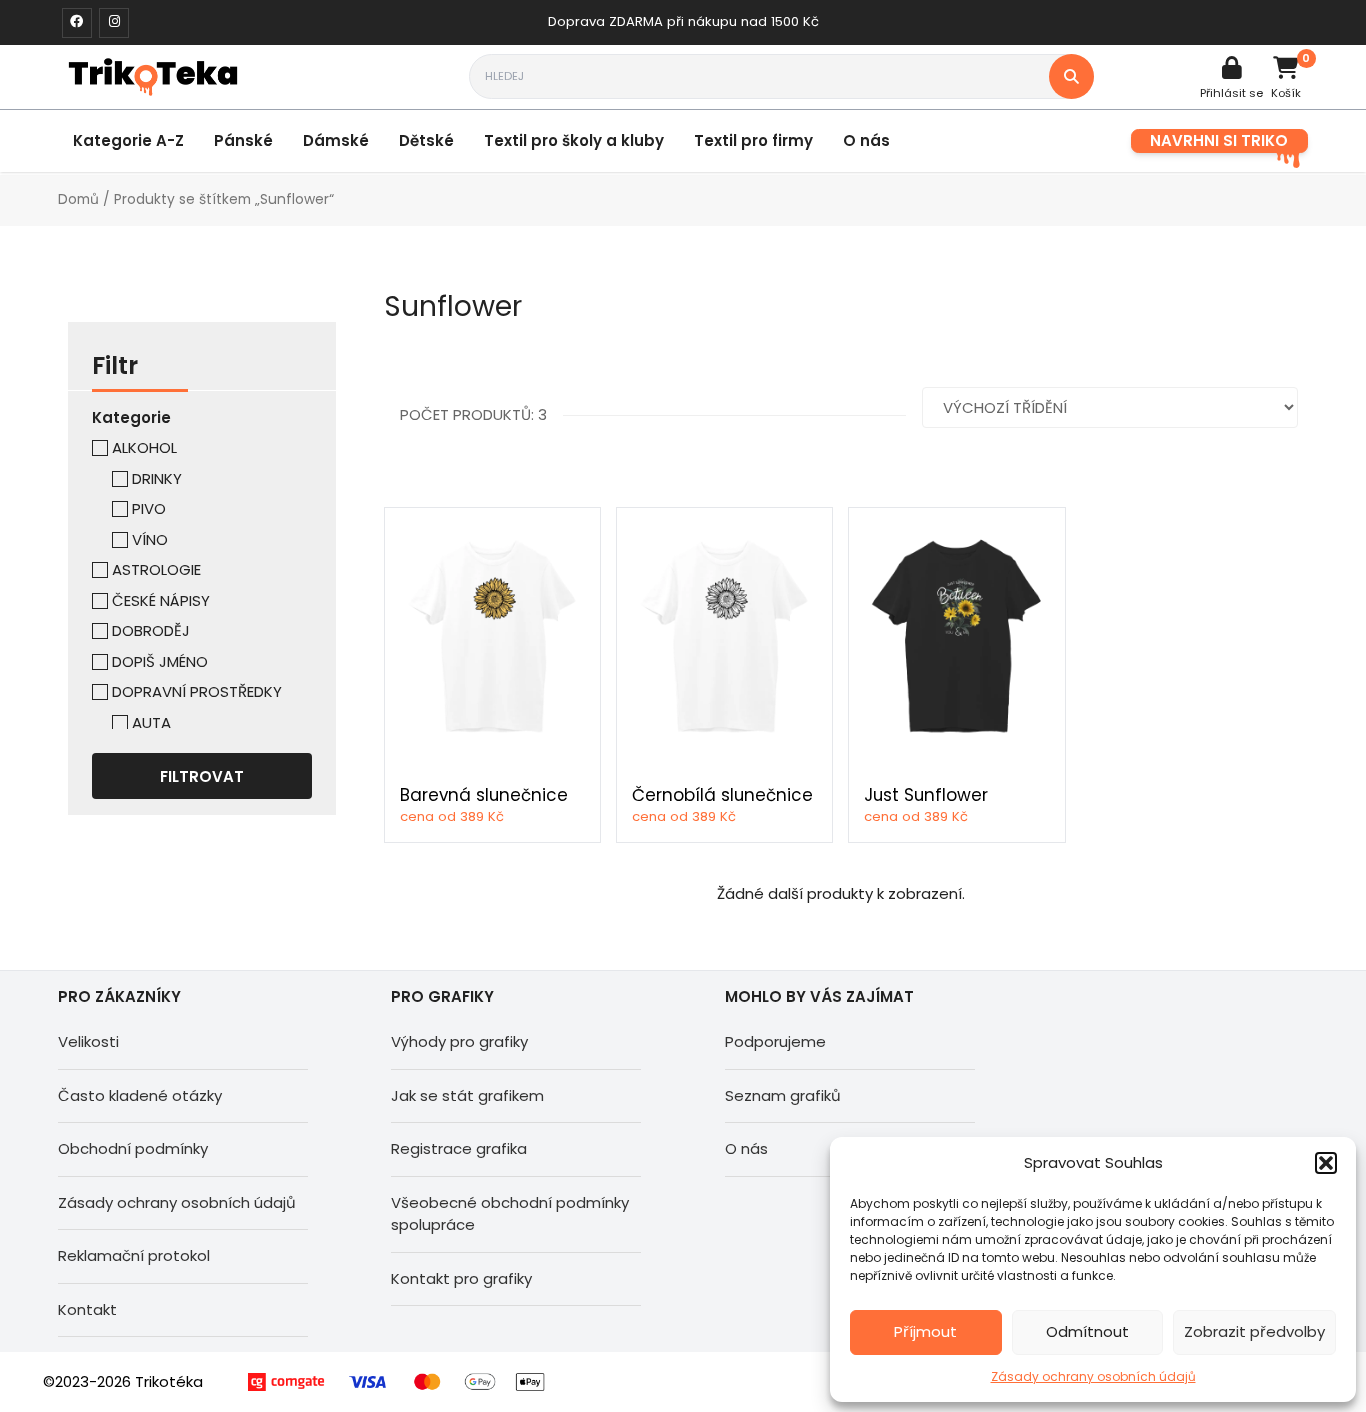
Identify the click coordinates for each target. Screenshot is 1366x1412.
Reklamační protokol (134, 1255)
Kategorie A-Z (128, 140)
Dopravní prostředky (197, 691)
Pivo (149, 508)
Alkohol (144, 447)
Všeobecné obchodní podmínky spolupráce (510, 1214)
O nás (866, 140)
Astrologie (156, 569)
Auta (151, 722)
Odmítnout (1087, 1331)
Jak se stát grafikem (467, 1095)
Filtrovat (202, 776)
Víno (150, 539)
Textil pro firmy (753, 140)
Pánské (243, 140)
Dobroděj (151, 630)
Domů (78, 199)
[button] (1326, 1163)
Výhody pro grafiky (459, 1041)
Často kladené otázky (140, 1095)
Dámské (336, 140)
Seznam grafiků (783, 1095)
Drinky (157, 478)
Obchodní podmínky (133, 1148)
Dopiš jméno (160, 661)
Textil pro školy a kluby (574, 140)
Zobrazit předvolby (1254, 1331)
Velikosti (88, 1041)
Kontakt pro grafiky (461, 1278)
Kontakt (87, 1309)
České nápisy (161, 600)
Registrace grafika (459, 1148)
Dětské (426, 140)
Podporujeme (775, 1041)
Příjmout (925, 1331)
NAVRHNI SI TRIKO (1219, 140)
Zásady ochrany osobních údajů (1093, 1376)
